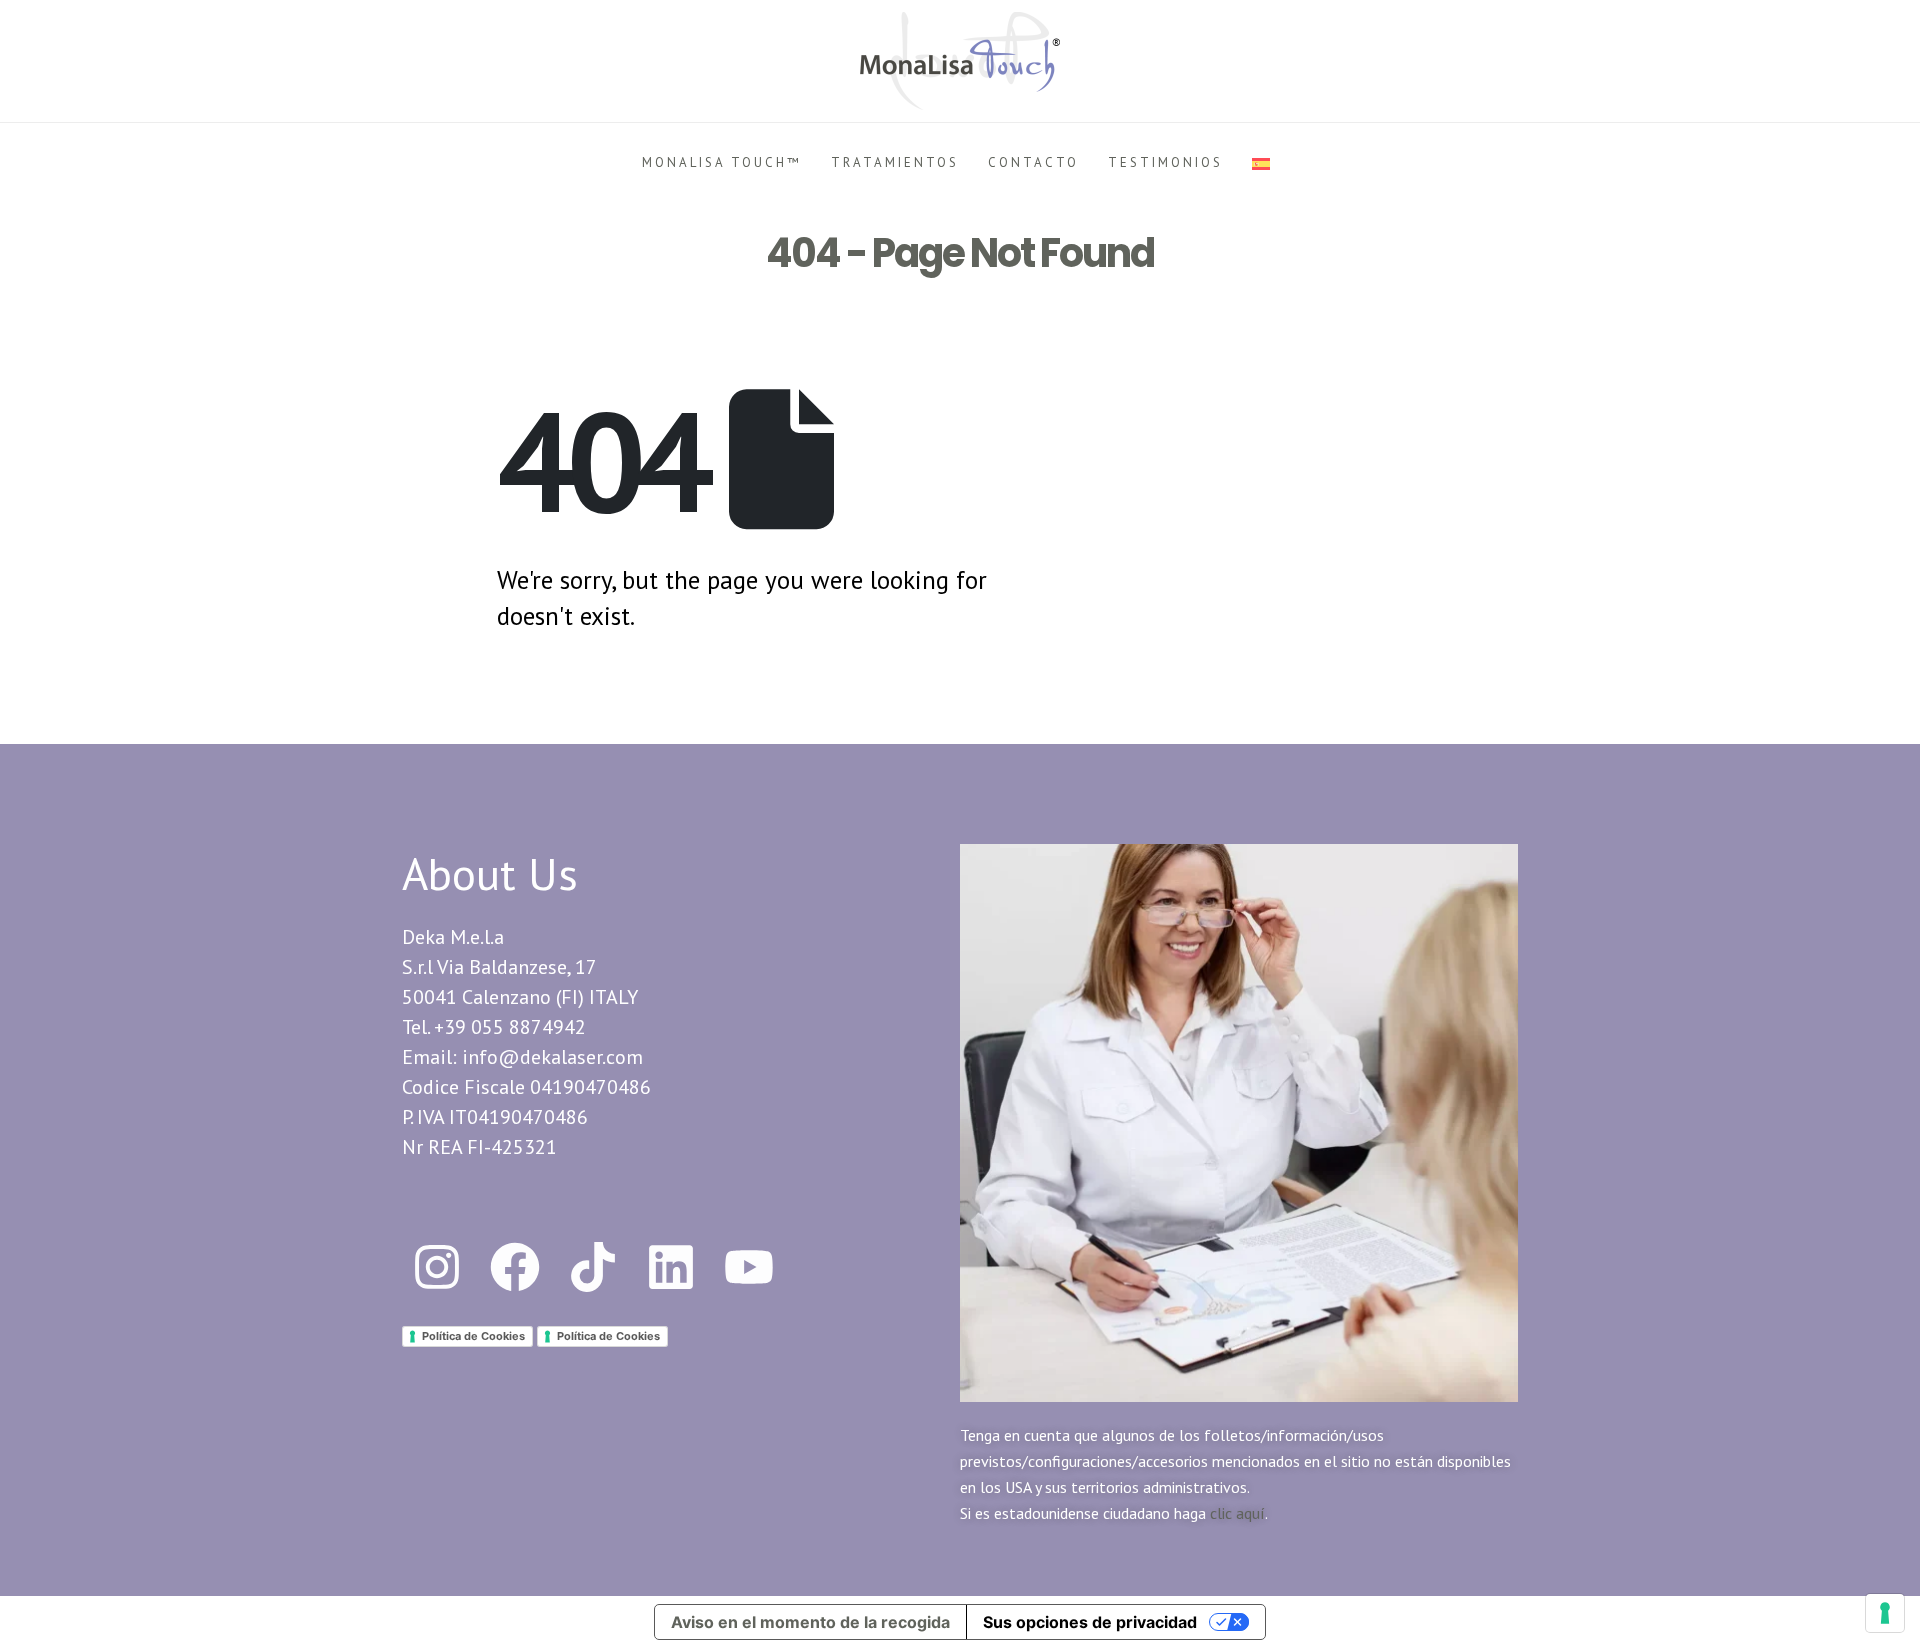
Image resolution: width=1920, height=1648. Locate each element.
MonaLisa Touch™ (722, 162)
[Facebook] (515, 1267)
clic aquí (1237, 1513)
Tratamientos (895, 162)
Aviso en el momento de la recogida (810, 1622)
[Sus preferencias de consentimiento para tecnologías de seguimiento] (1885, 1613)
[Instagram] (437, 1267)
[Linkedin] (671, 1267)
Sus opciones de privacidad (1090, 1622)
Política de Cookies (473, 1336)
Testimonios (1165, 162)
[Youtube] (749, 1267)
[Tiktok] (593, 1267)
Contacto (1033, 162)
